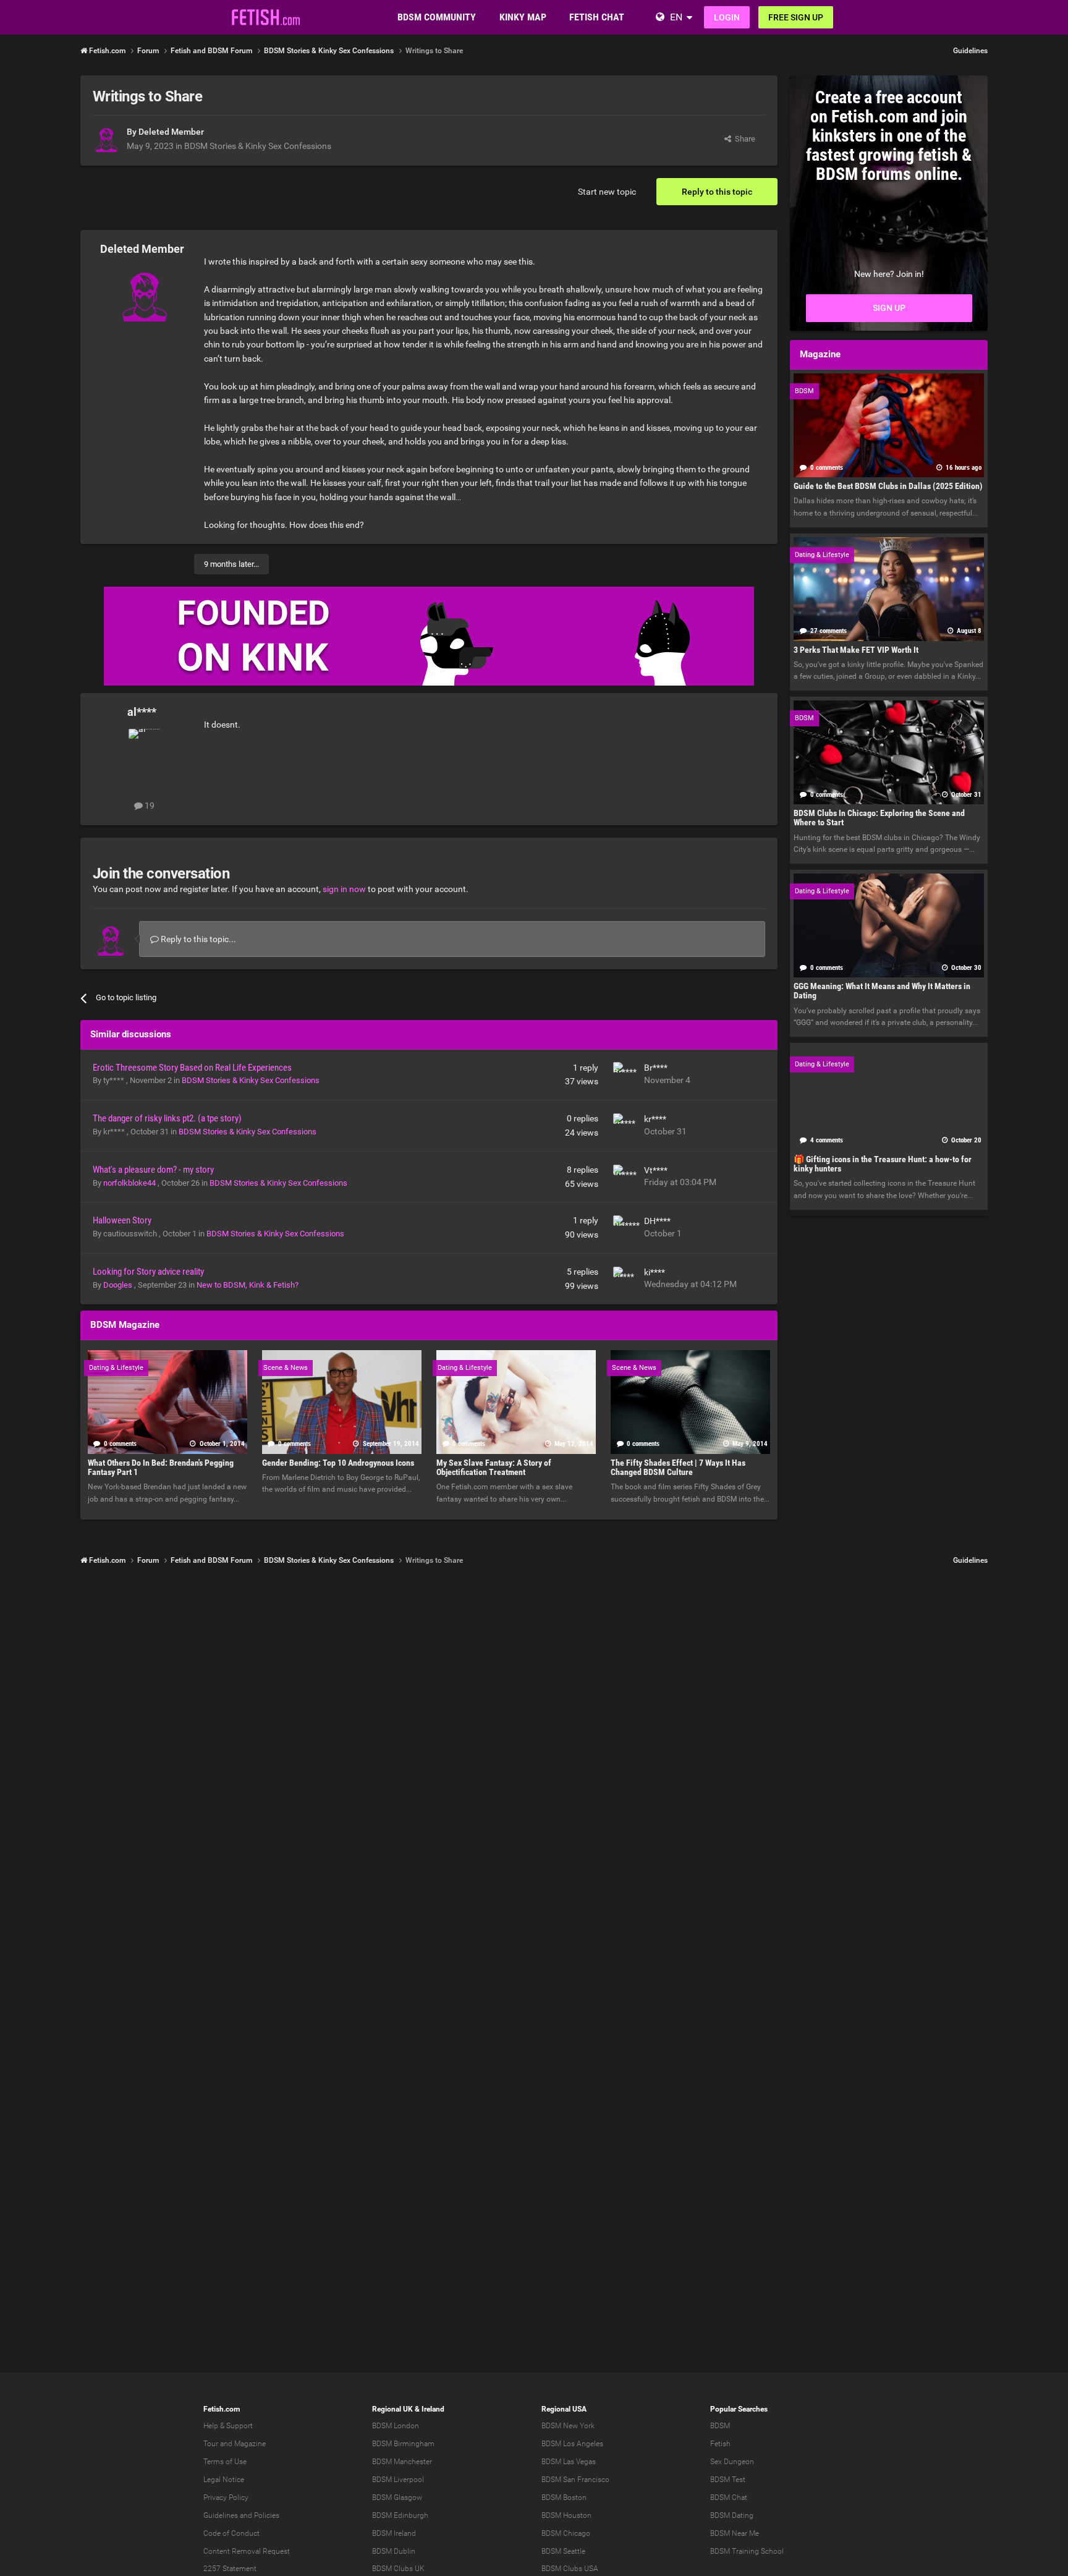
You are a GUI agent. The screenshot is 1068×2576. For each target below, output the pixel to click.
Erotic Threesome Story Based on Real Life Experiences (192, 1068)
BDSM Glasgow (397, 2497)
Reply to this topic (717, 192)
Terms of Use (225, 2462)
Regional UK (392, 2409)
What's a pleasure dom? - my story (153, 1170)
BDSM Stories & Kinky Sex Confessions (258, 146)
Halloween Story (122, 1220)
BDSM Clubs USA (570, 2569)
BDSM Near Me (735, 2533)
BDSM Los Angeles (572, 2444)
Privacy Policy (226, 2497)
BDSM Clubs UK (398, 2569)
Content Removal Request (247, 2551)
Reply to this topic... (197, 939)
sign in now (344, 889)
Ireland (433, 2409)
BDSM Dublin (394, 2551)
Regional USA (564, 2409)
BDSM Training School (747, 2551)
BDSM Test (728, 2480)
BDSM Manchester (402, 2462)
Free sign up (796, 17)
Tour (211, 2444)
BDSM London (396, 2426)
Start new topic (607, 192)
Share (743, 139)
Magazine (250, 2444)
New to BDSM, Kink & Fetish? (248, 1285)
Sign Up (889, 308)
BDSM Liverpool (398, 2480)
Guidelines (970, 51)
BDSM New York (568, 2426)
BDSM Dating (732, 2515)
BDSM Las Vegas (569, 2462)
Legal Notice (224, 2480)
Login (727, 17)
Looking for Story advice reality (148, 1272)
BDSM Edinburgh (400, 2515)
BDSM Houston (566, 2515)
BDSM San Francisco (575, 2480)
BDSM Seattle (563, 2551)
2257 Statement (230, 2569)
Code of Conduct (231, 2533)
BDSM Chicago (566, 2533)
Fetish (720, 2444)
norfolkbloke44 (130, 1183)
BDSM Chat (729, 2497)
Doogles (119, 1285)
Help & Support (228, 2426)
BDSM (720, 2426)
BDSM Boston (564, 2497)
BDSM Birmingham (403, 2444)
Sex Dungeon (732, 2462)
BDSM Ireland (394, 2533)
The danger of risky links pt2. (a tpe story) (167, 1118)
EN (676, 17)
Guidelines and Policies (241, 2515)
